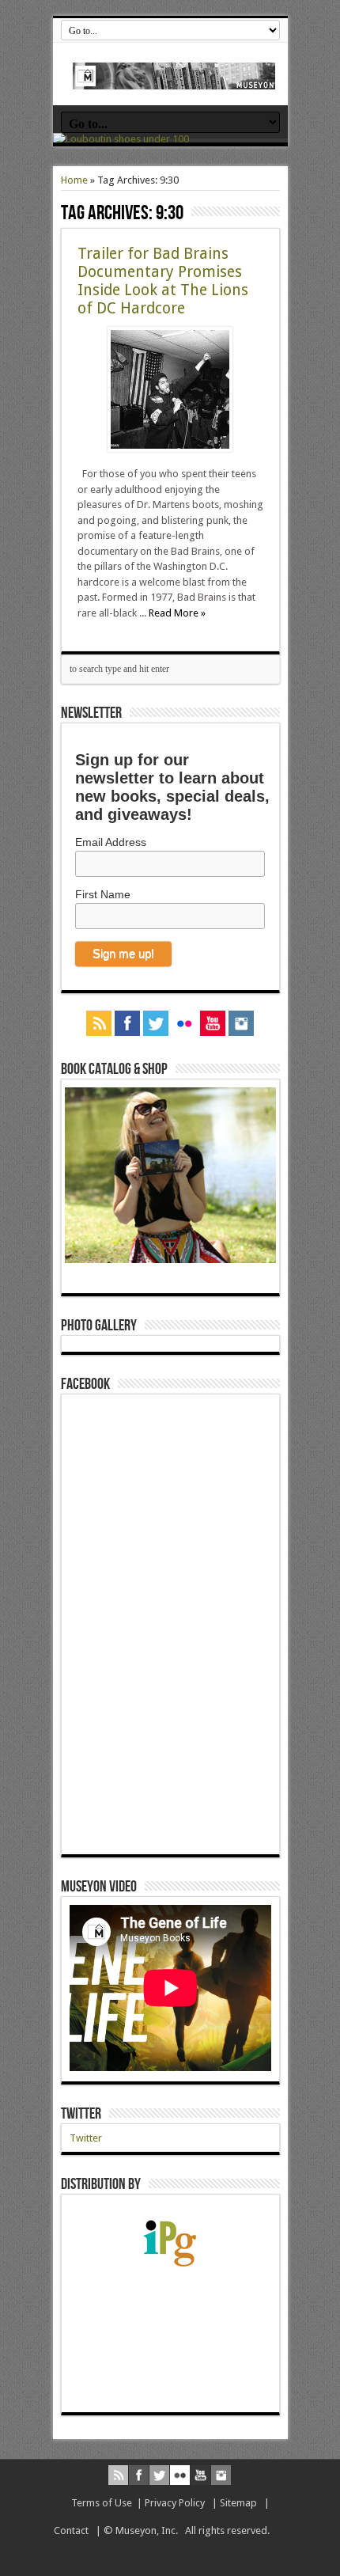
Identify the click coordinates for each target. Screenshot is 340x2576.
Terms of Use (102, 2503)
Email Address (111, 842)
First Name (103, 894)
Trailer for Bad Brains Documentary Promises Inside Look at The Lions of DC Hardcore (163, 281)
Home (74, 180)
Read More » (177, 613)
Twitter (81, 2114)
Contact (71, 2530)
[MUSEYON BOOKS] (174, 78)
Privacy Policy (175, 2503)
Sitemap (238, 2503)
